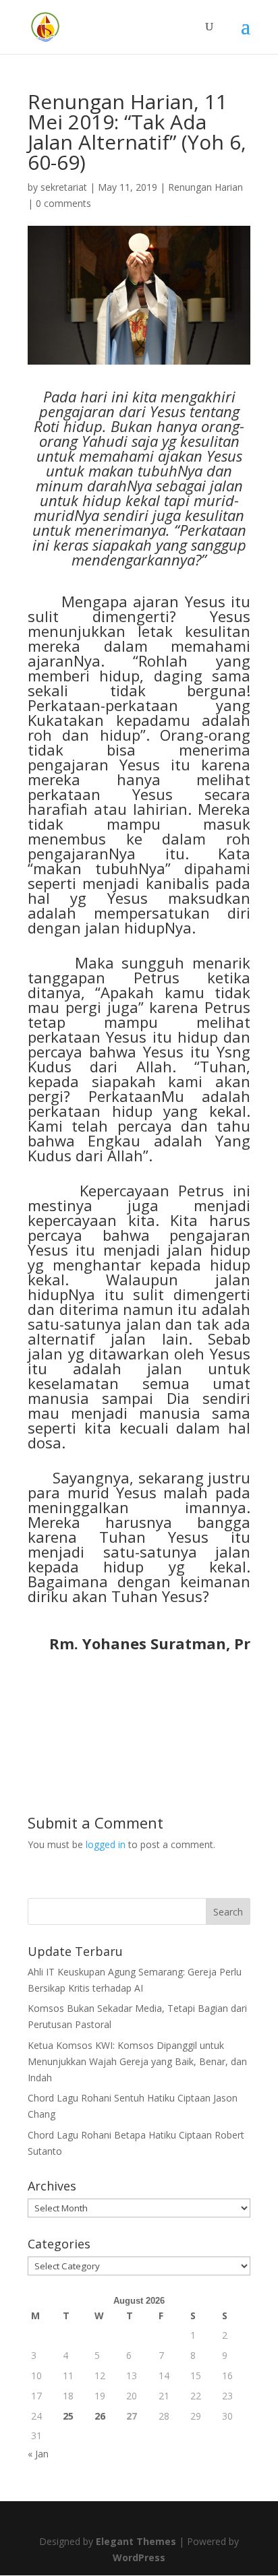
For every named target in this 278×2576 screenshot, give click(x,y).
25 (68, 2416)
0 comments (63, 203)
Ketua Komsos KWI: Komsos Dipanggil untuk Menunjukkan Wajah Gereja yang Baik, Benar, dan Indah (137, 2061)
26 (100, 2416)
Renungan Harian (205, 187)
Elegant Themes (136, 2541)
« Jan (38, 2454)
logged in (106, 1844)
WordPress (139, 2557)
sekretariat (64, 187)
